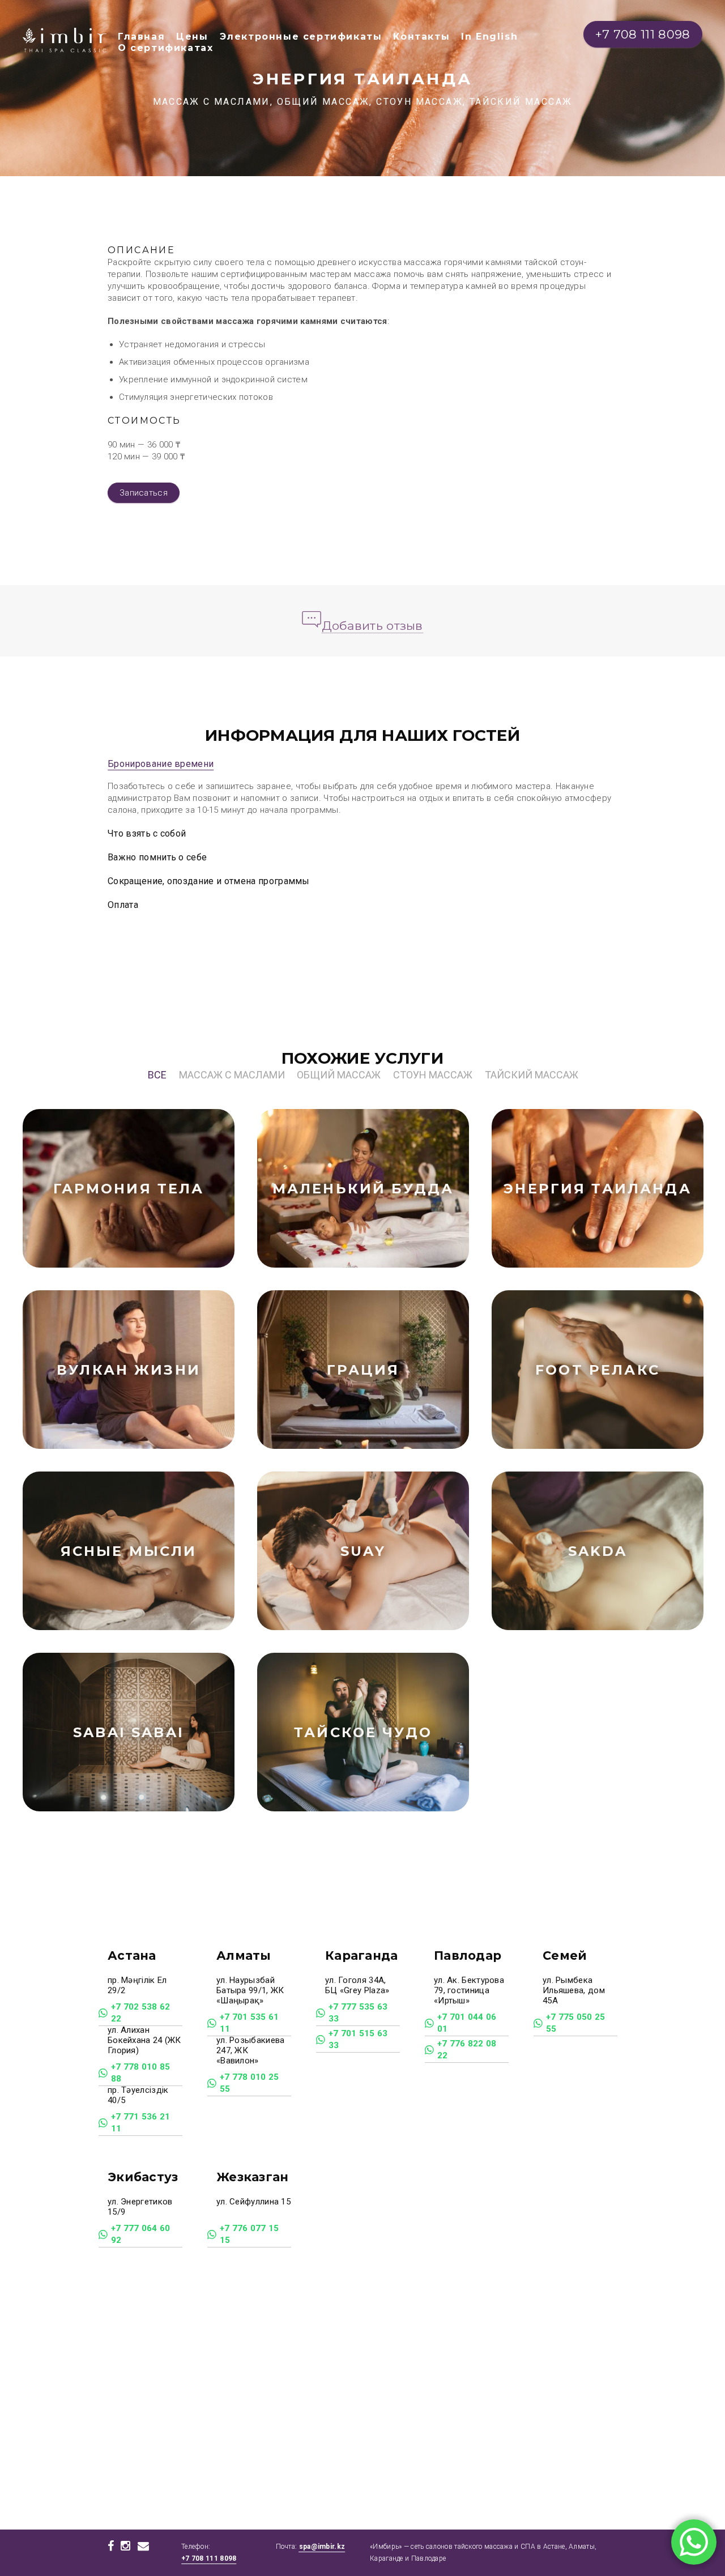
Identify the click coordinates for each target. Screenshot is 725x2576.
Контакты (421, 37)
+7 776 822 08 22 (467, 2050)
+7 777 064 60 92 (141, 2234)
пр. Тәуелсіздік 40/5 (138, 2095)
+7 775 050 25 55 (576, 2023)
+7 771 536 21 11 (141, 2123)
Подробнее (169, 1199)
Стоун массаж (433, 1075)
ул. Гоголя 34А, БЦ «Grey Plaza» (359, 1985)
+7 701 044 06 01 (467, 2023)
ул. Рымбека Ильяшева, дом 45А (574, 1990)
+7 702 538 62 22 (141, 2013)
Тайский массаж (532, 1075)
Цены (192, 37)
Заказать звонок (110, 1199)
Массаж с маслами (232, 1075)
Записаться (144, 493)
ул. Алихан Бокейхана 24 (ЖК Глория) (144, 2040)
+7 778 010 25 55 (250, 2083)
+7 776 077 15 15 (250, 2234)
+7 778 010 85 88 (141, 2073)
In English (489, 37)
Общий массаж (339, 1075)
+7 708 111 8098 (209, 2558)
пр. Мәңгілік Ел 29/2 (137, 1985)
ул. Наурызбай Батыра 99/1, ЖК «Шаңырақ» (250, 1990)
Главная (141, 37)
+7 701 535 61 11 (250, 2023)
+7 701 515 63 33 (358, 2039)
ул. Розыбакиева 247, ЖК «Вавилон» (251, 2050)
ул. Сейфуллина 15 (253, 2202)
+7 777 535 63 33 (358, 2013)
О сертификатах (165, 48)
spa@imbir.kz (322, 2547)
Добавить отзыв (372, 626)
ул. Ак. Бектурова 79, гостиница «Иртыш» (469, 1990)
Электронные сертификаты (301, 37)
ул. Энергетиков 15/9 (140, 2207)
